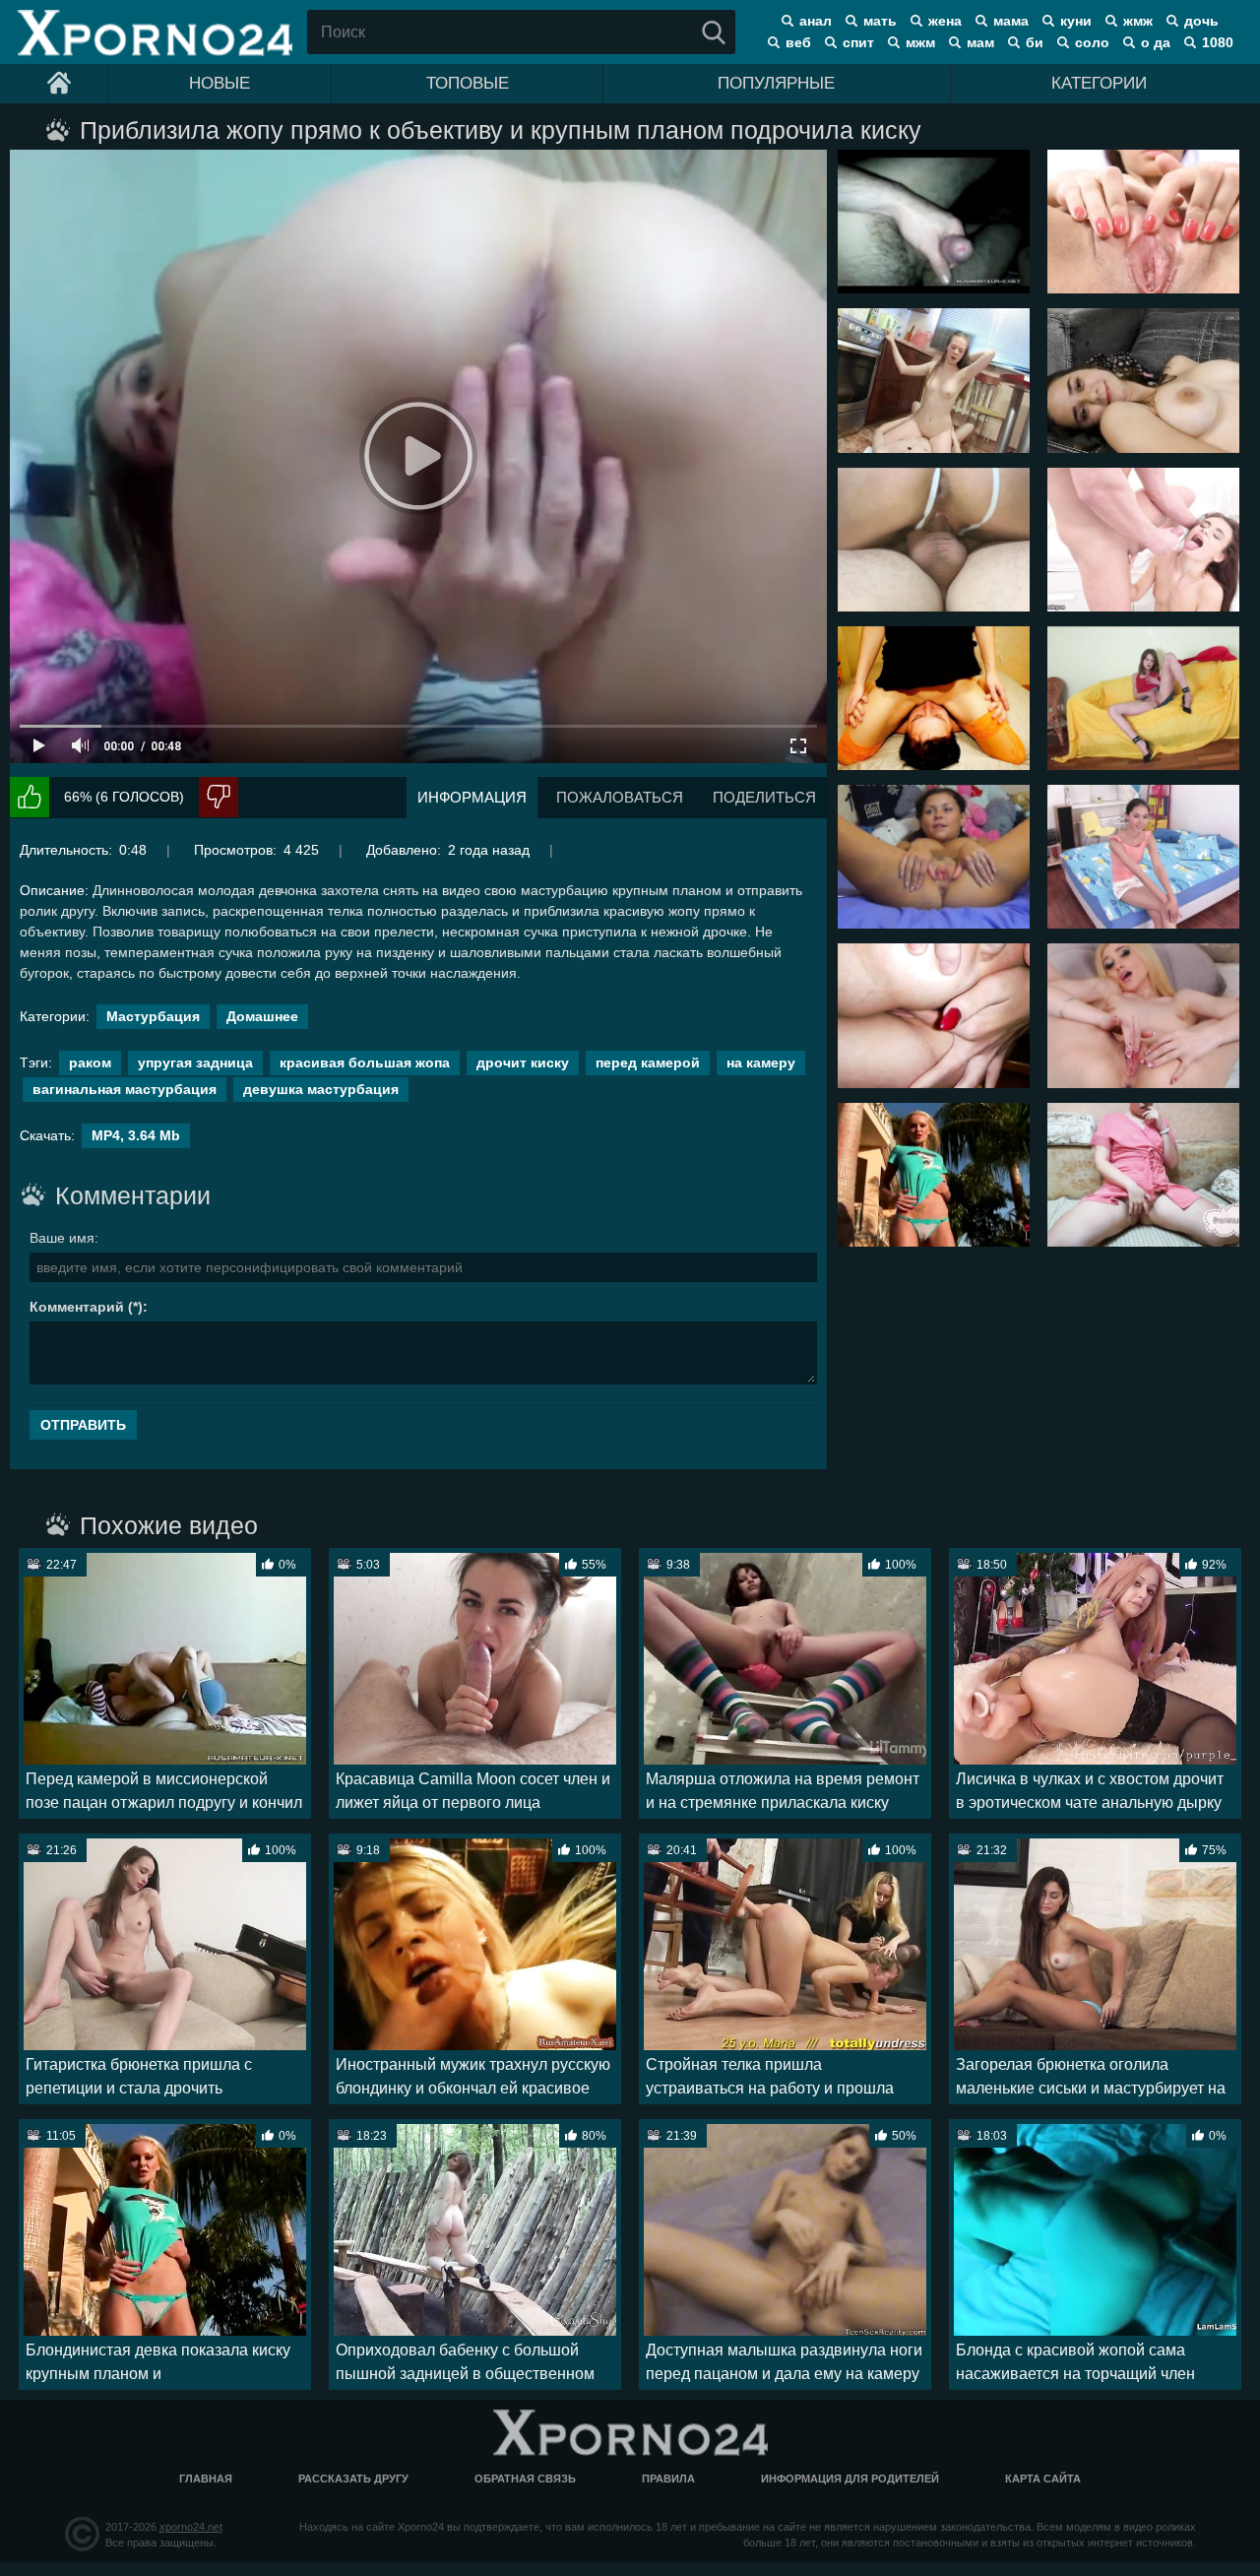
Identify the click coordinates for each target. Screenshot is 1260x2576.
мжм (920, 42)
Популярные (776, 83)
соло (1092, 42)
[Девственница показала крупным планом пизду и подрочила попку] (1143, 380)
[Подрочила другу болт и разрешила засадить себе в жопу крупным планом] (934, 222)
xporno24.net (191, 2527)
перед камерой (648, 1063)
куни (1076, 21)
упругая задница (195, 1063)
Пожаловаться (620, 797)
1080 (1218, 42)
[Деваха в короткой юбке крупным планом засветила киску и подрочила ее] (1143, 222)
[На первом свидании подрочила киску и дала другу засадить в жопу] (1143, 698)
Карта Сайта (1043, 2479)
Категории (1099, 83)
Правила (668, 2479)
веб (798, 42)
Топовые (468, 83)
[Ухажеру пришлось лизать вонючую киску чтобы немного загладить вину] (934, 698)
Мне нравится (30, 797)
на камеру (761, 1063)
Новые (220, 83)
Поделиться (764, 797)
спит (858, 42)
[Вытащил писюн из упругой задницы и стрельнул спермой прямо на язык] (1143, 540)
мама (1011, 21)
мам (980, 42)
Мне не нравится (219, 797)
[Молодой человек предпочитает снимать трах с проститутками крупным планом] (934, 540)
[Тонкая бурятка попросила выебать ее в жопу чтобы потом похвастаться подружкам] (1143, 857)
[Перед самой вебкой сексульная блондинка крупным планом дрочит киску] (1143, 1015)
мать (880, 21)
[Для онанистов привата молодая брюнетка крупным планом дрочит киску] (934, 857)
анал (816, 21)
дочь (1201, 21)
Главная (206, 2479)
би (1035, 42)
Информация (472, 797)
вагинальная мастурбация (125, 1089)
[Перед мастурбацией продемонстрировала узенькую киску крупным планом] (1143, 1175)
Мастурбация (153, 1016)
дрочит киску (523, 1063)
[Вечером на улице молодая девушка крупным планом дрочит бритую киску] (934, 1015)
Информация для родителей (850, 2479)
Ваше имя (62, 1238)
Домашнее (262, 1016)
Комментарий (77, 1307)
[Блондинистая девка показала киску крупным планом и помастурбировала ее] (934, 1175)
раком (90, 1063)
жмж (1138, 21)
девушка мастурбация (321, 1089)
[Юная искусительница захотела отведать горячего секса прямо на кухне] (934, 380)
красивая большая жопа (365, 1063)
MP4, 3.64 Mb (136, 1135)
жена (945, 21)
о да (1156, 42)
